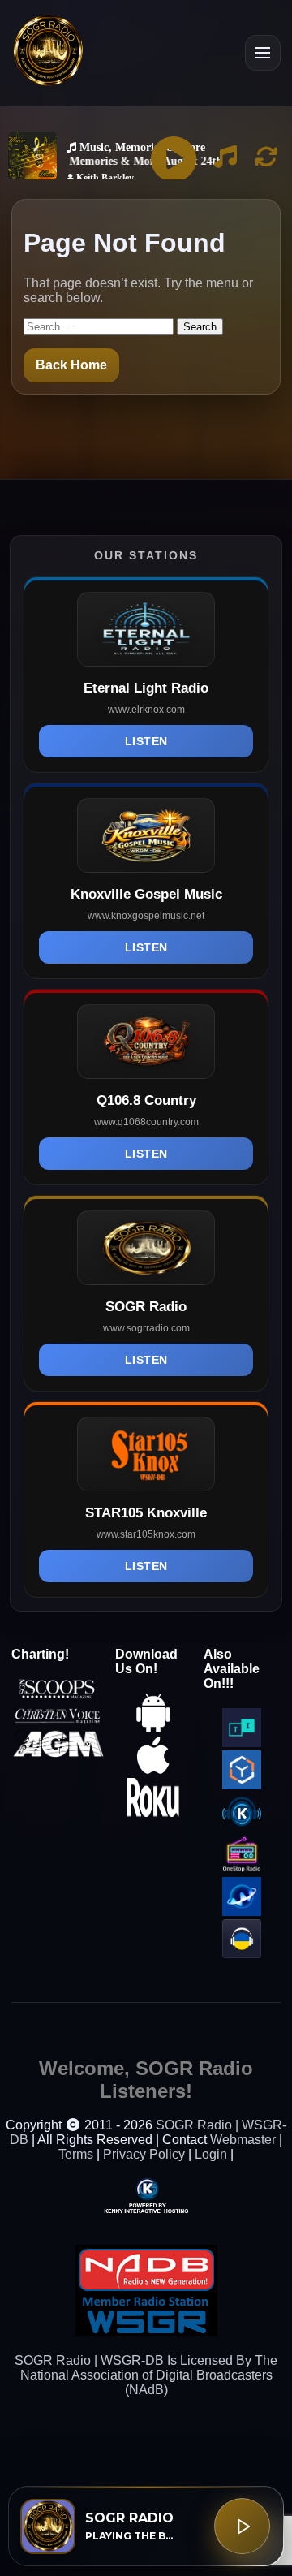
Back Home (71, 365)
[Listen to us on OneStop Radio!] (242, 1869)
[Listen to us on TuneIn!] (242, 1743)
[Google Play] (153, 1728)
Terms (76, 2154)
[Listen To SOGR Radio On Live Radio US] (242, 1954)
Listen (146, 741)
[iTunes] (153, 1770)
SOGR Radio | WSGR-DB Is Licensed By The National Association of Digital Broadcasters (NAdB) (146, 2375)
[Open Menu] (263, 53)
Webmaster (243, 2140)
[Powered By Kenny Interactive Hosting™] (146, 2196)
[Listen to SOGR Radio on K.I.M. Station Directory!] (242, 1827)
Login (211, 2154)
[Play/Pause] (242, 2526)
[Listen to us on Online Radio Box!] (242, 1785)
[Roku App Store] (153, 1812)
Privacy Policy (144, 2154)
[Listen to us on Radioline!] (242, 1912)
